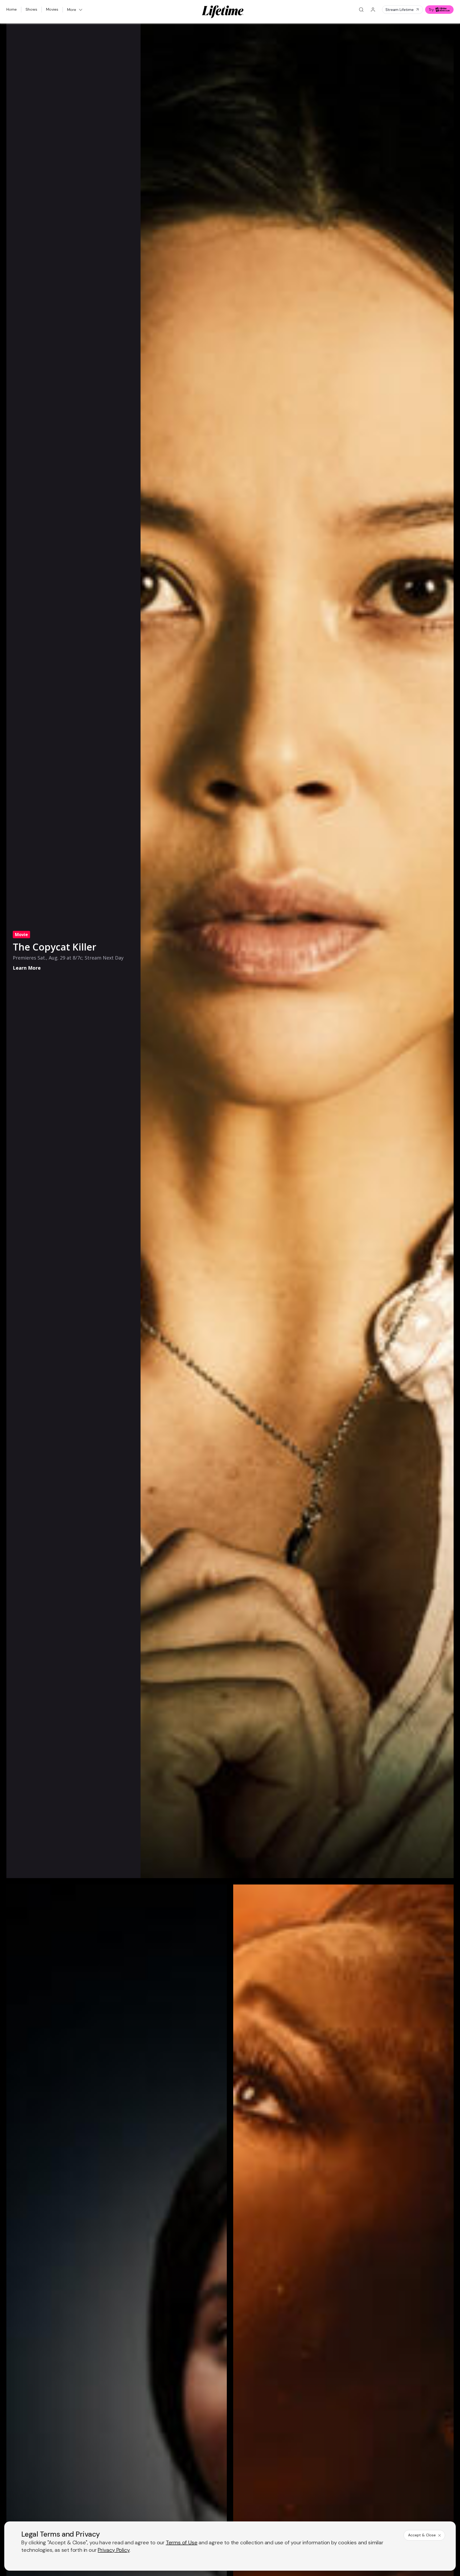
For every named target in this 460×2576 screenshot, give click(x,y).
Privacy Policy (114, 2550)
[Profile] (373, 10)
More (72, 10)
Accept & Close (422, 2535)
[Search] (361, 10)
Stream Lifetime (400, 10)
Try (431, 10)
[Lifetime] (223, 12)
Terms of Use (182, 2542)
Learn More (27, 968)
